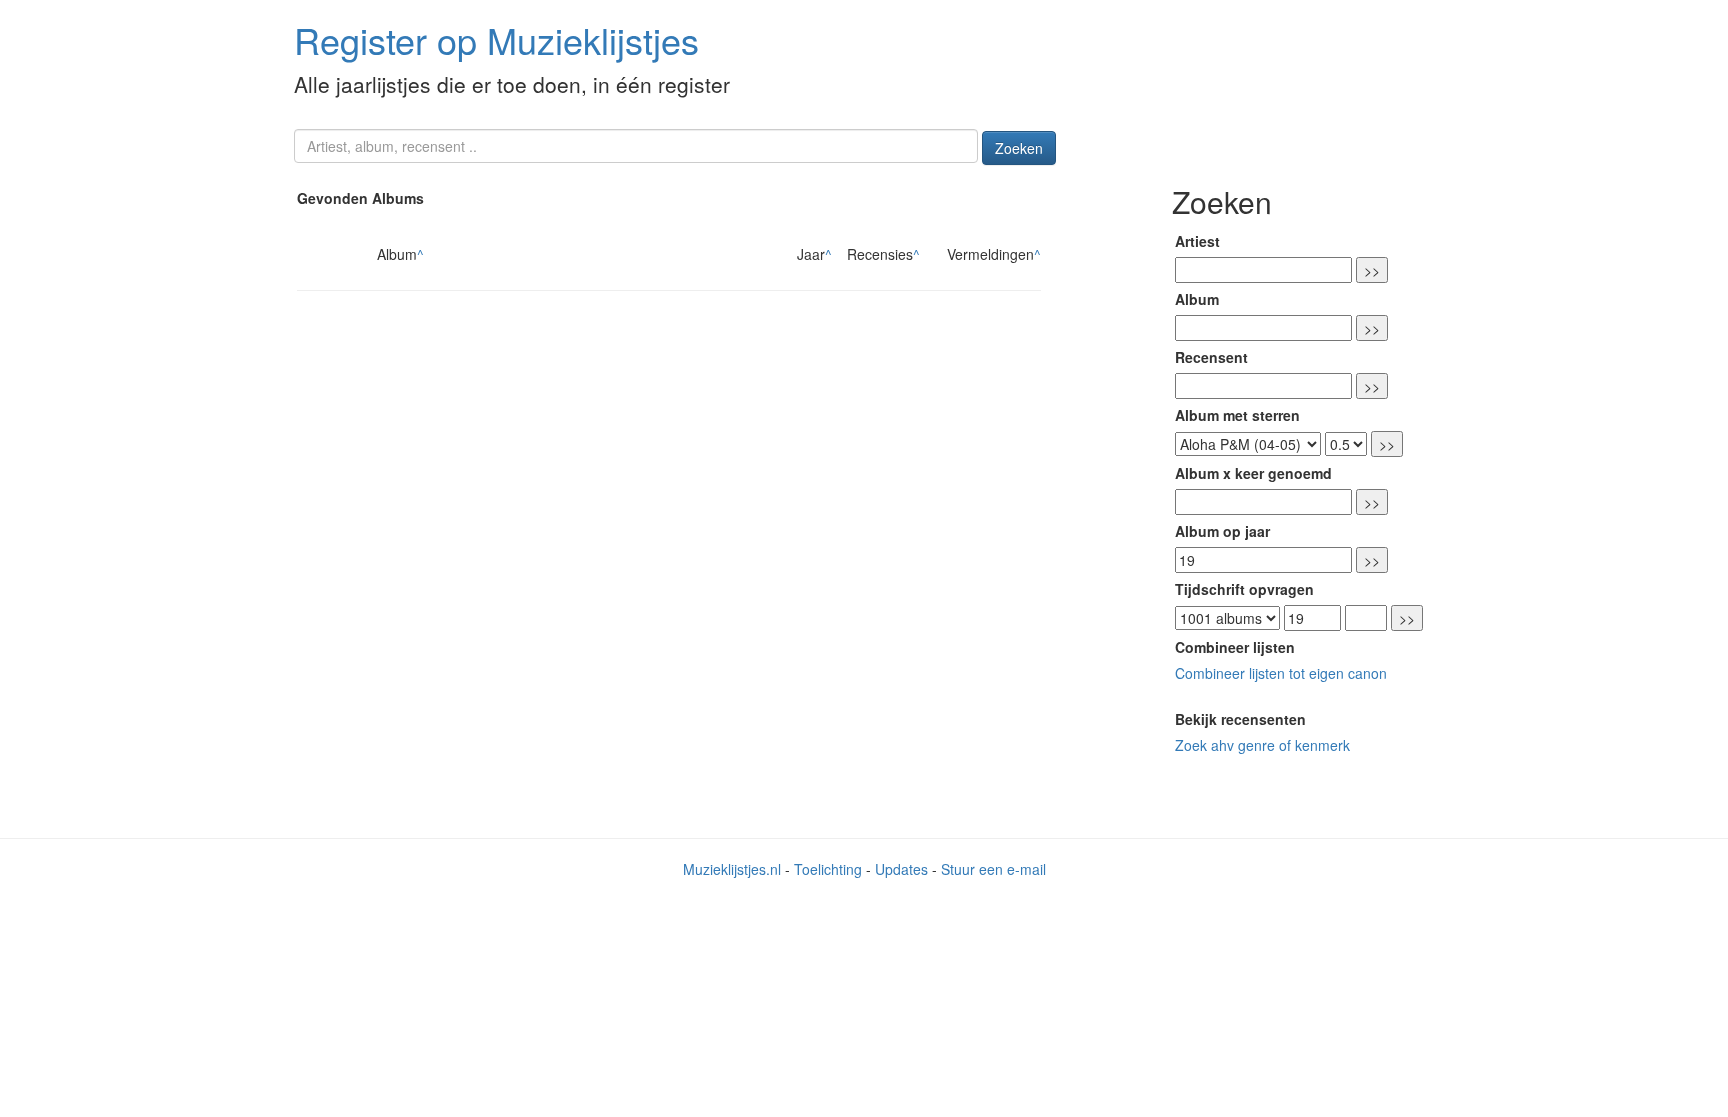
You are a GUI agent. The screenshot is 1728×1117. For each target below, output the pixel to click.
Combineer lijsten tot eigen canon (1281, 673)
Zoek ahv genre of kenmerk (1262, 745)
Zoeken (1019, 148)
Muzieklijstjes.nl (732, 869)
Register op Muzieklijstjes (496, 39)
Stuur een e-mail (993, 869)
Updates (901, 869)
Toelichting (828, 869)
